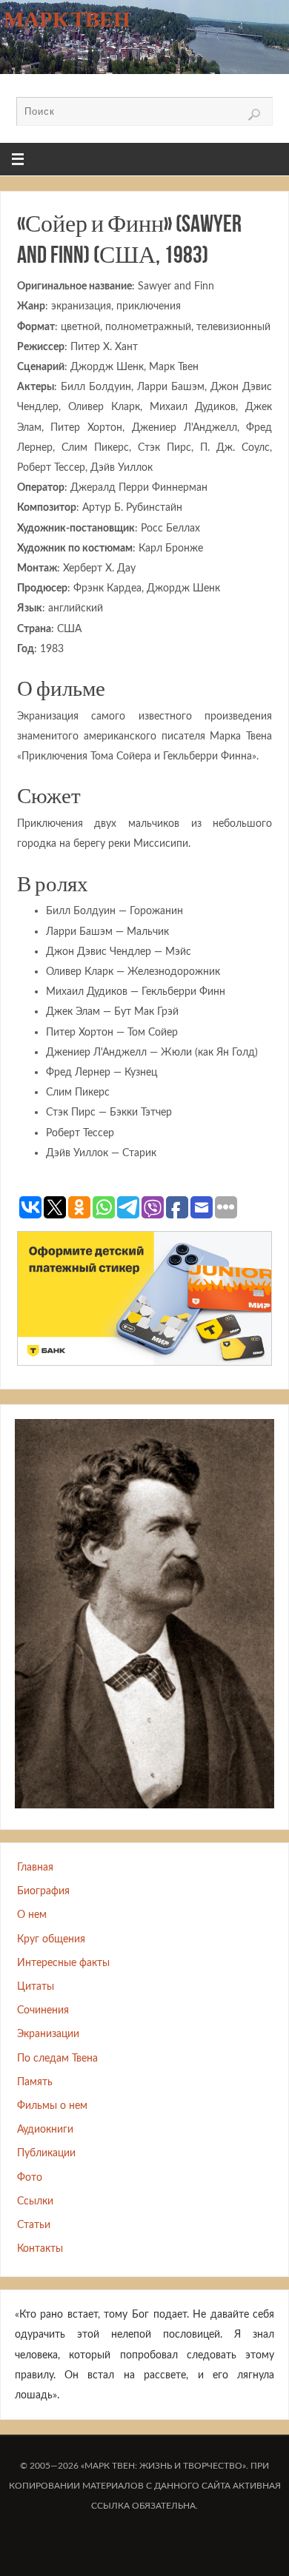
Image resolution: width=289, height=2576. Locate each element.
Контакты (40, 2248)
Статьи (34, 2225)
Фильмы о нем (52, 2106)
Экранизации (48, 2034)
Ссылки (35, 2201)
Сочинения (43, 2010)
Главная (35, 1867)
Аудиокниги (45, 2129)
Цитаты (36, 1986)
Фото (30, 2177)
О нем (32, 1915)
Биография (43, 1891)
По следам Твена (57, 2058)
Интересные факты (63, 1963)
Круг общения (51, 1939)
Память (35, 2082)
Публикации (46, 2153)
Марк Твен (67, 19)
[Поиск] (254, 115)
